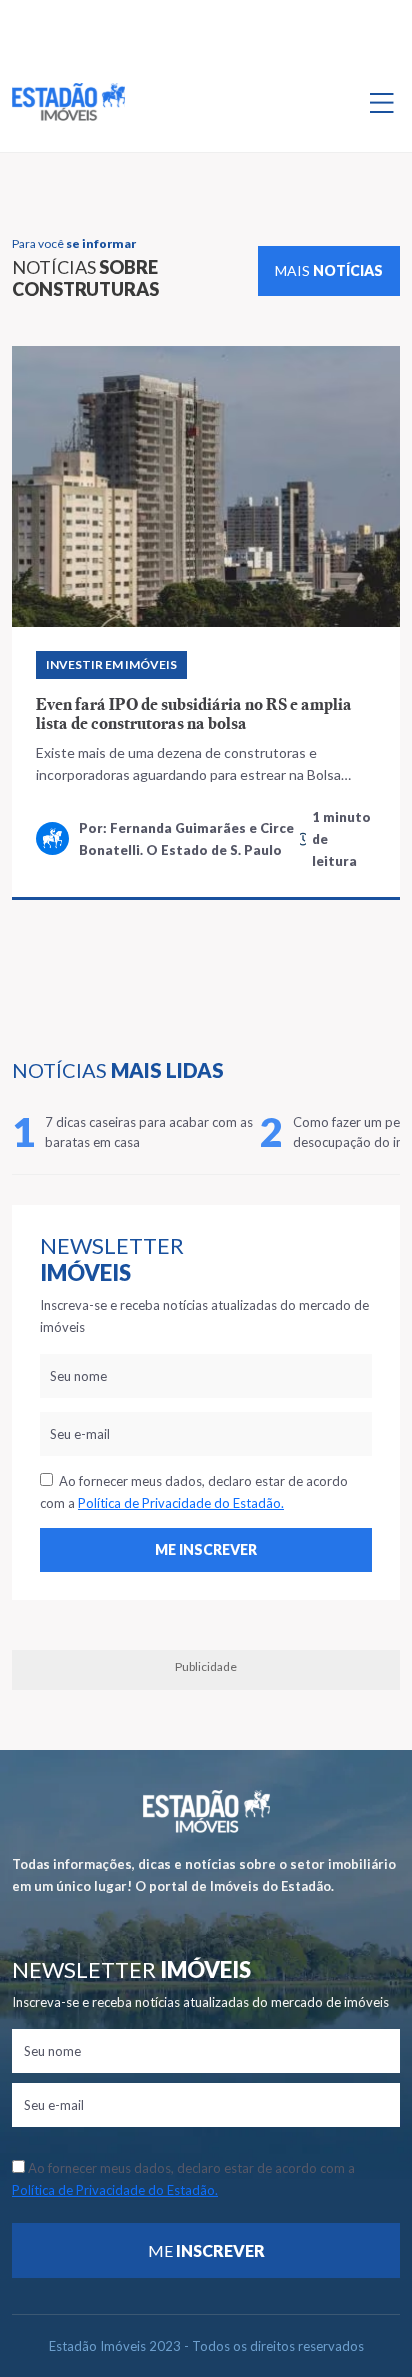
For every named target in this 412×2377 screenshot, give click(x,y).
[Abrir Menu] (382, 102)
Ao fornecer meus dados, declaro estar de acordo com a (194, 1492)
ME (206, 2250)
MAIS (329, 270)
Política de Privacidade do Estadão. (181, 1503)
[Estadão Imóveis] (68, 102)
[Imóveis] (206, 1811)
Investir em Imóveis (111, 664)
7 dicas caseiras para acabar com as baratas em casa (149, 1132)
